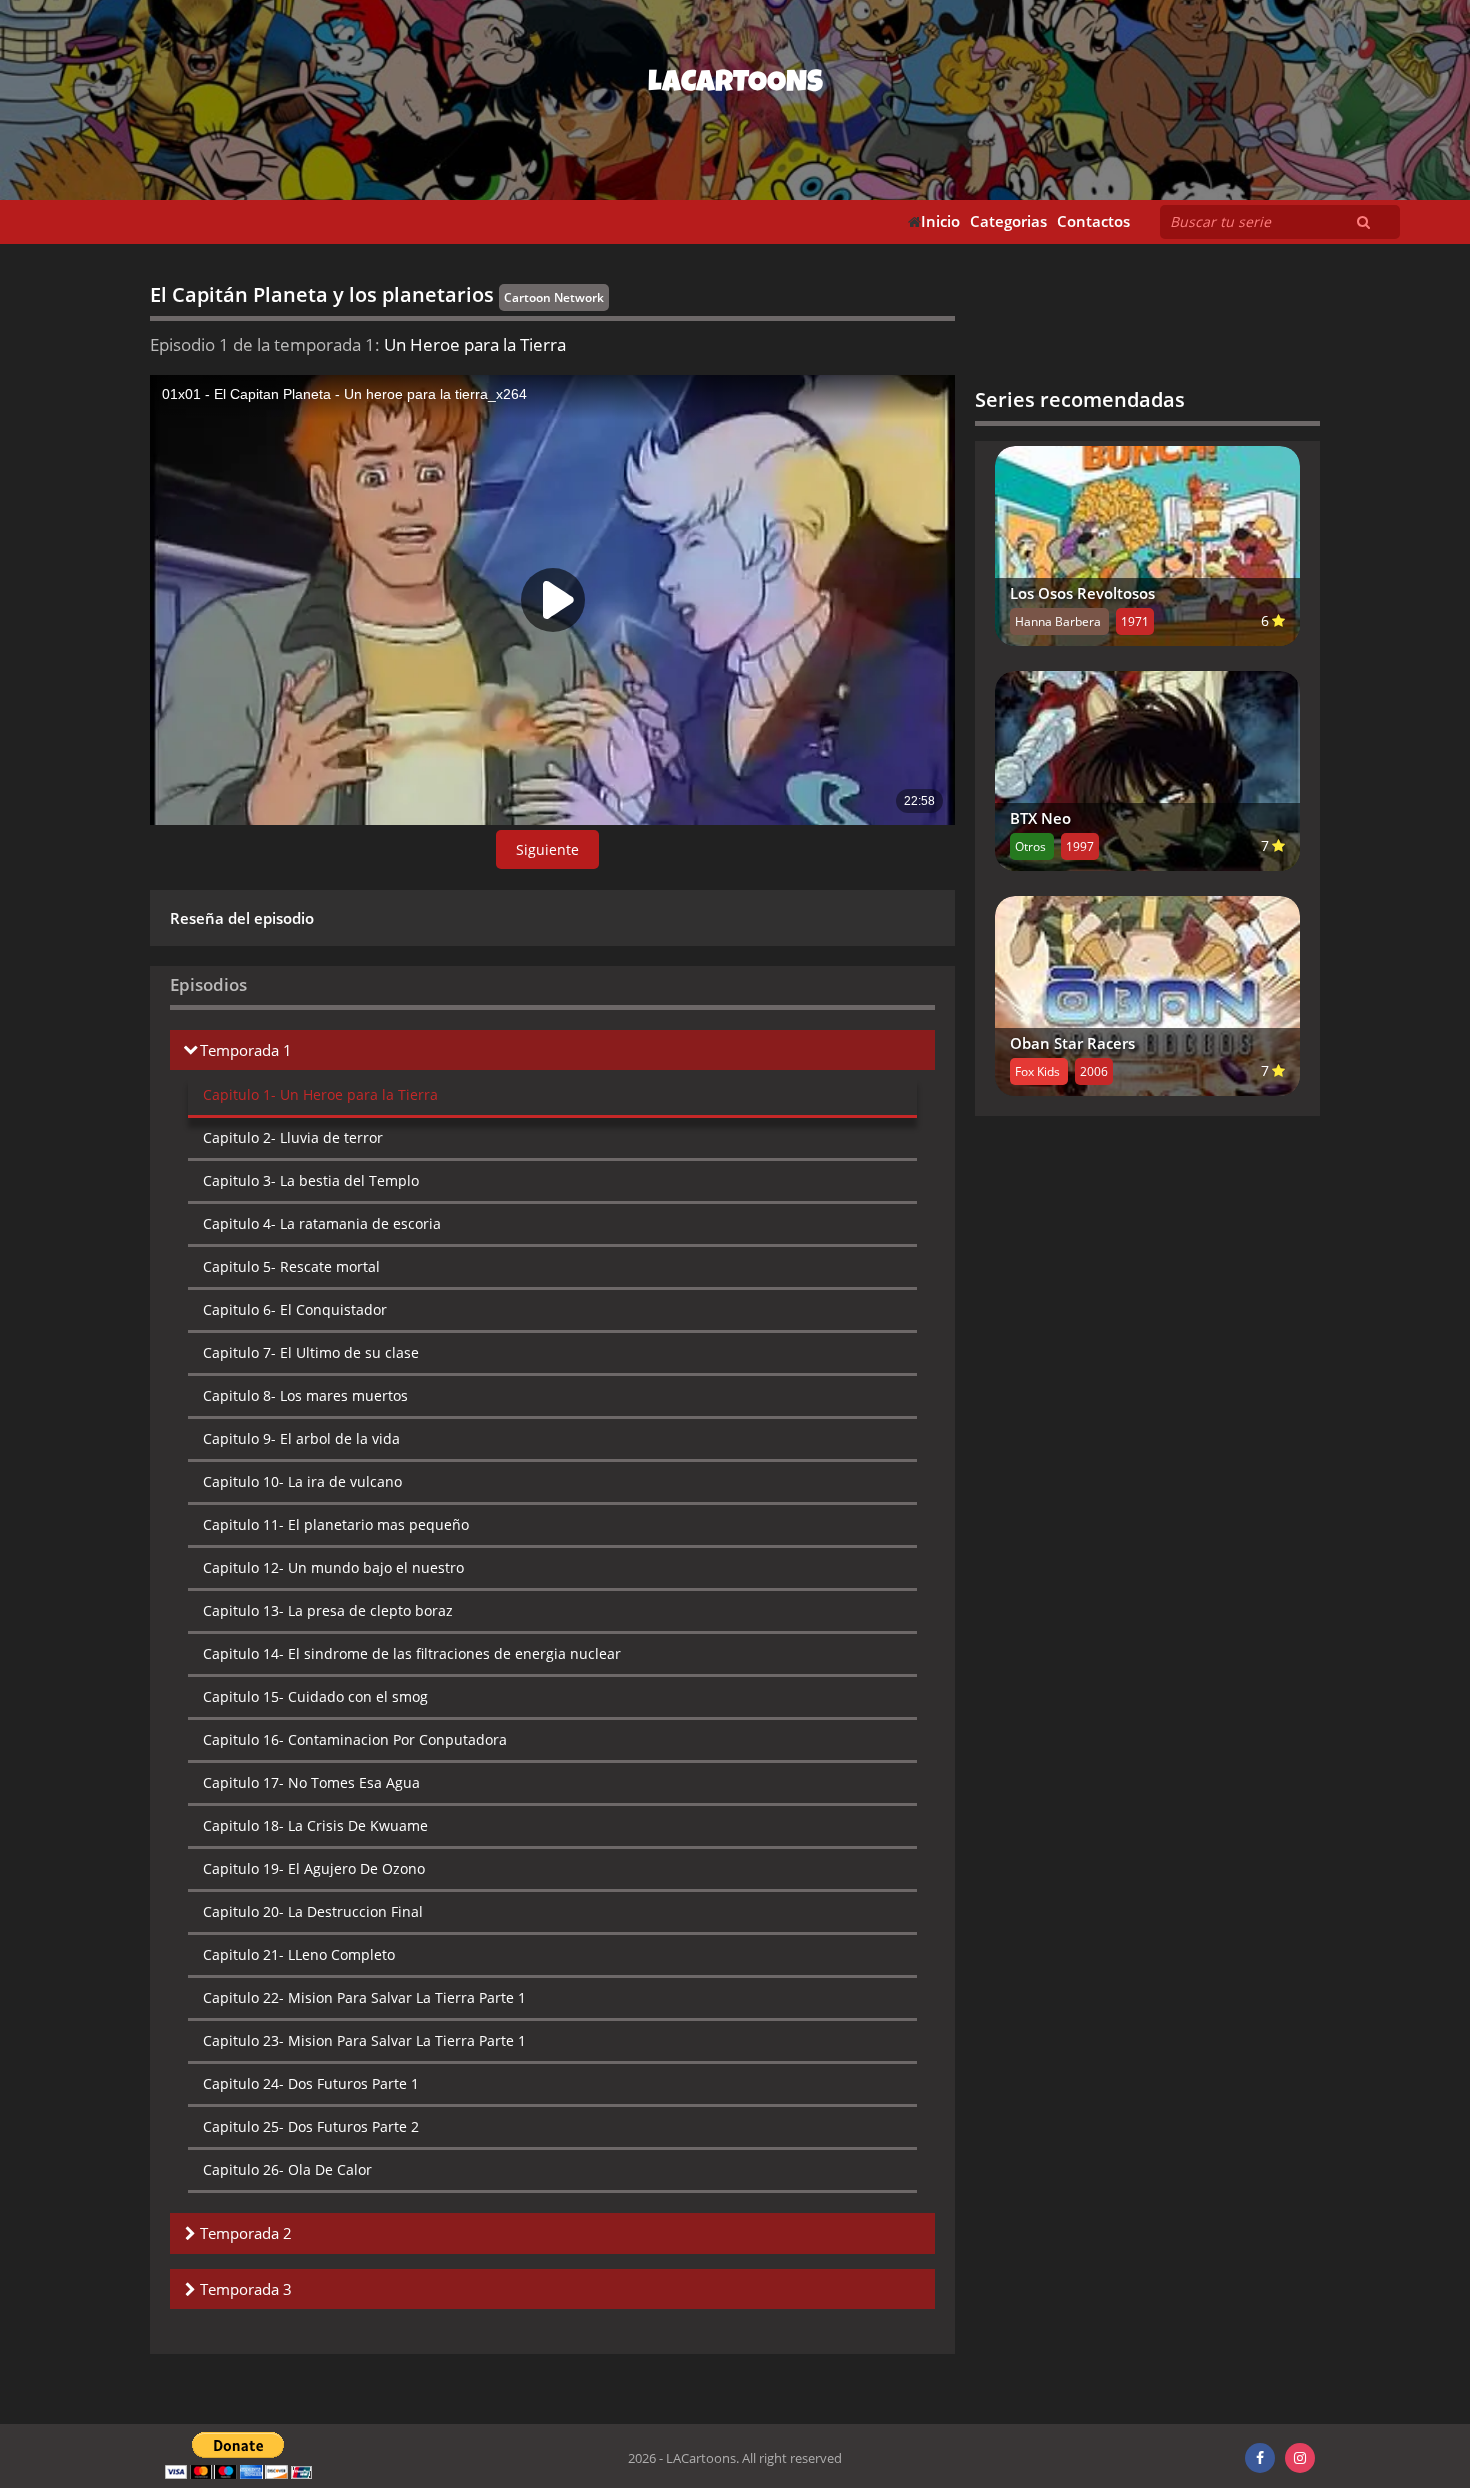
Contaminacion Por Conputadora (355, 1739)
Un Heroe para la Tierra (320, 1094)
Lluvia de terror (293, 1137)
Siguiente (547, 849)
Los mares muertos (305, 1395)
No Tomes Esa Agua (311, 1782)
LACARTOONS (735, 85)
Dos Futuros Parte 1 (311, 2083)
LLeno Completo (299, 1954)
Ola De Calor (287, 2169)
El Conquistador (295, 1309)
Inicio (940, 221)
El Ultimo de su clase (311, 1352)
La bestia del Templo (311, 1180)
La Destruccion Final (313, 1911)
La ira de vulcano (302, 1481)
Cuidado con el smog (315, 1696)
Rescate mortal (291, 1266)
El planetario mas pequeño (336, 1524)
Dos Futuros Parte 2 (311, 2126)
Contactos (1093, 221)
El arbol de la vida (301, 1438)
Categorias (1008, 221)
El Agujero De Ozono (314, 1868)
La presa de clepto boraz (328, 1610)
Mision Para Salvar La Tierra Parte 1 (364, 1997)
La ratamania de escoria (322, 1223)
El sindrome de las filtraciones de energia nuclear (412, 1653)
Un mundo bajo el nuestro (333, 1567)
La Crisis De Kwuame (315, 1825)
